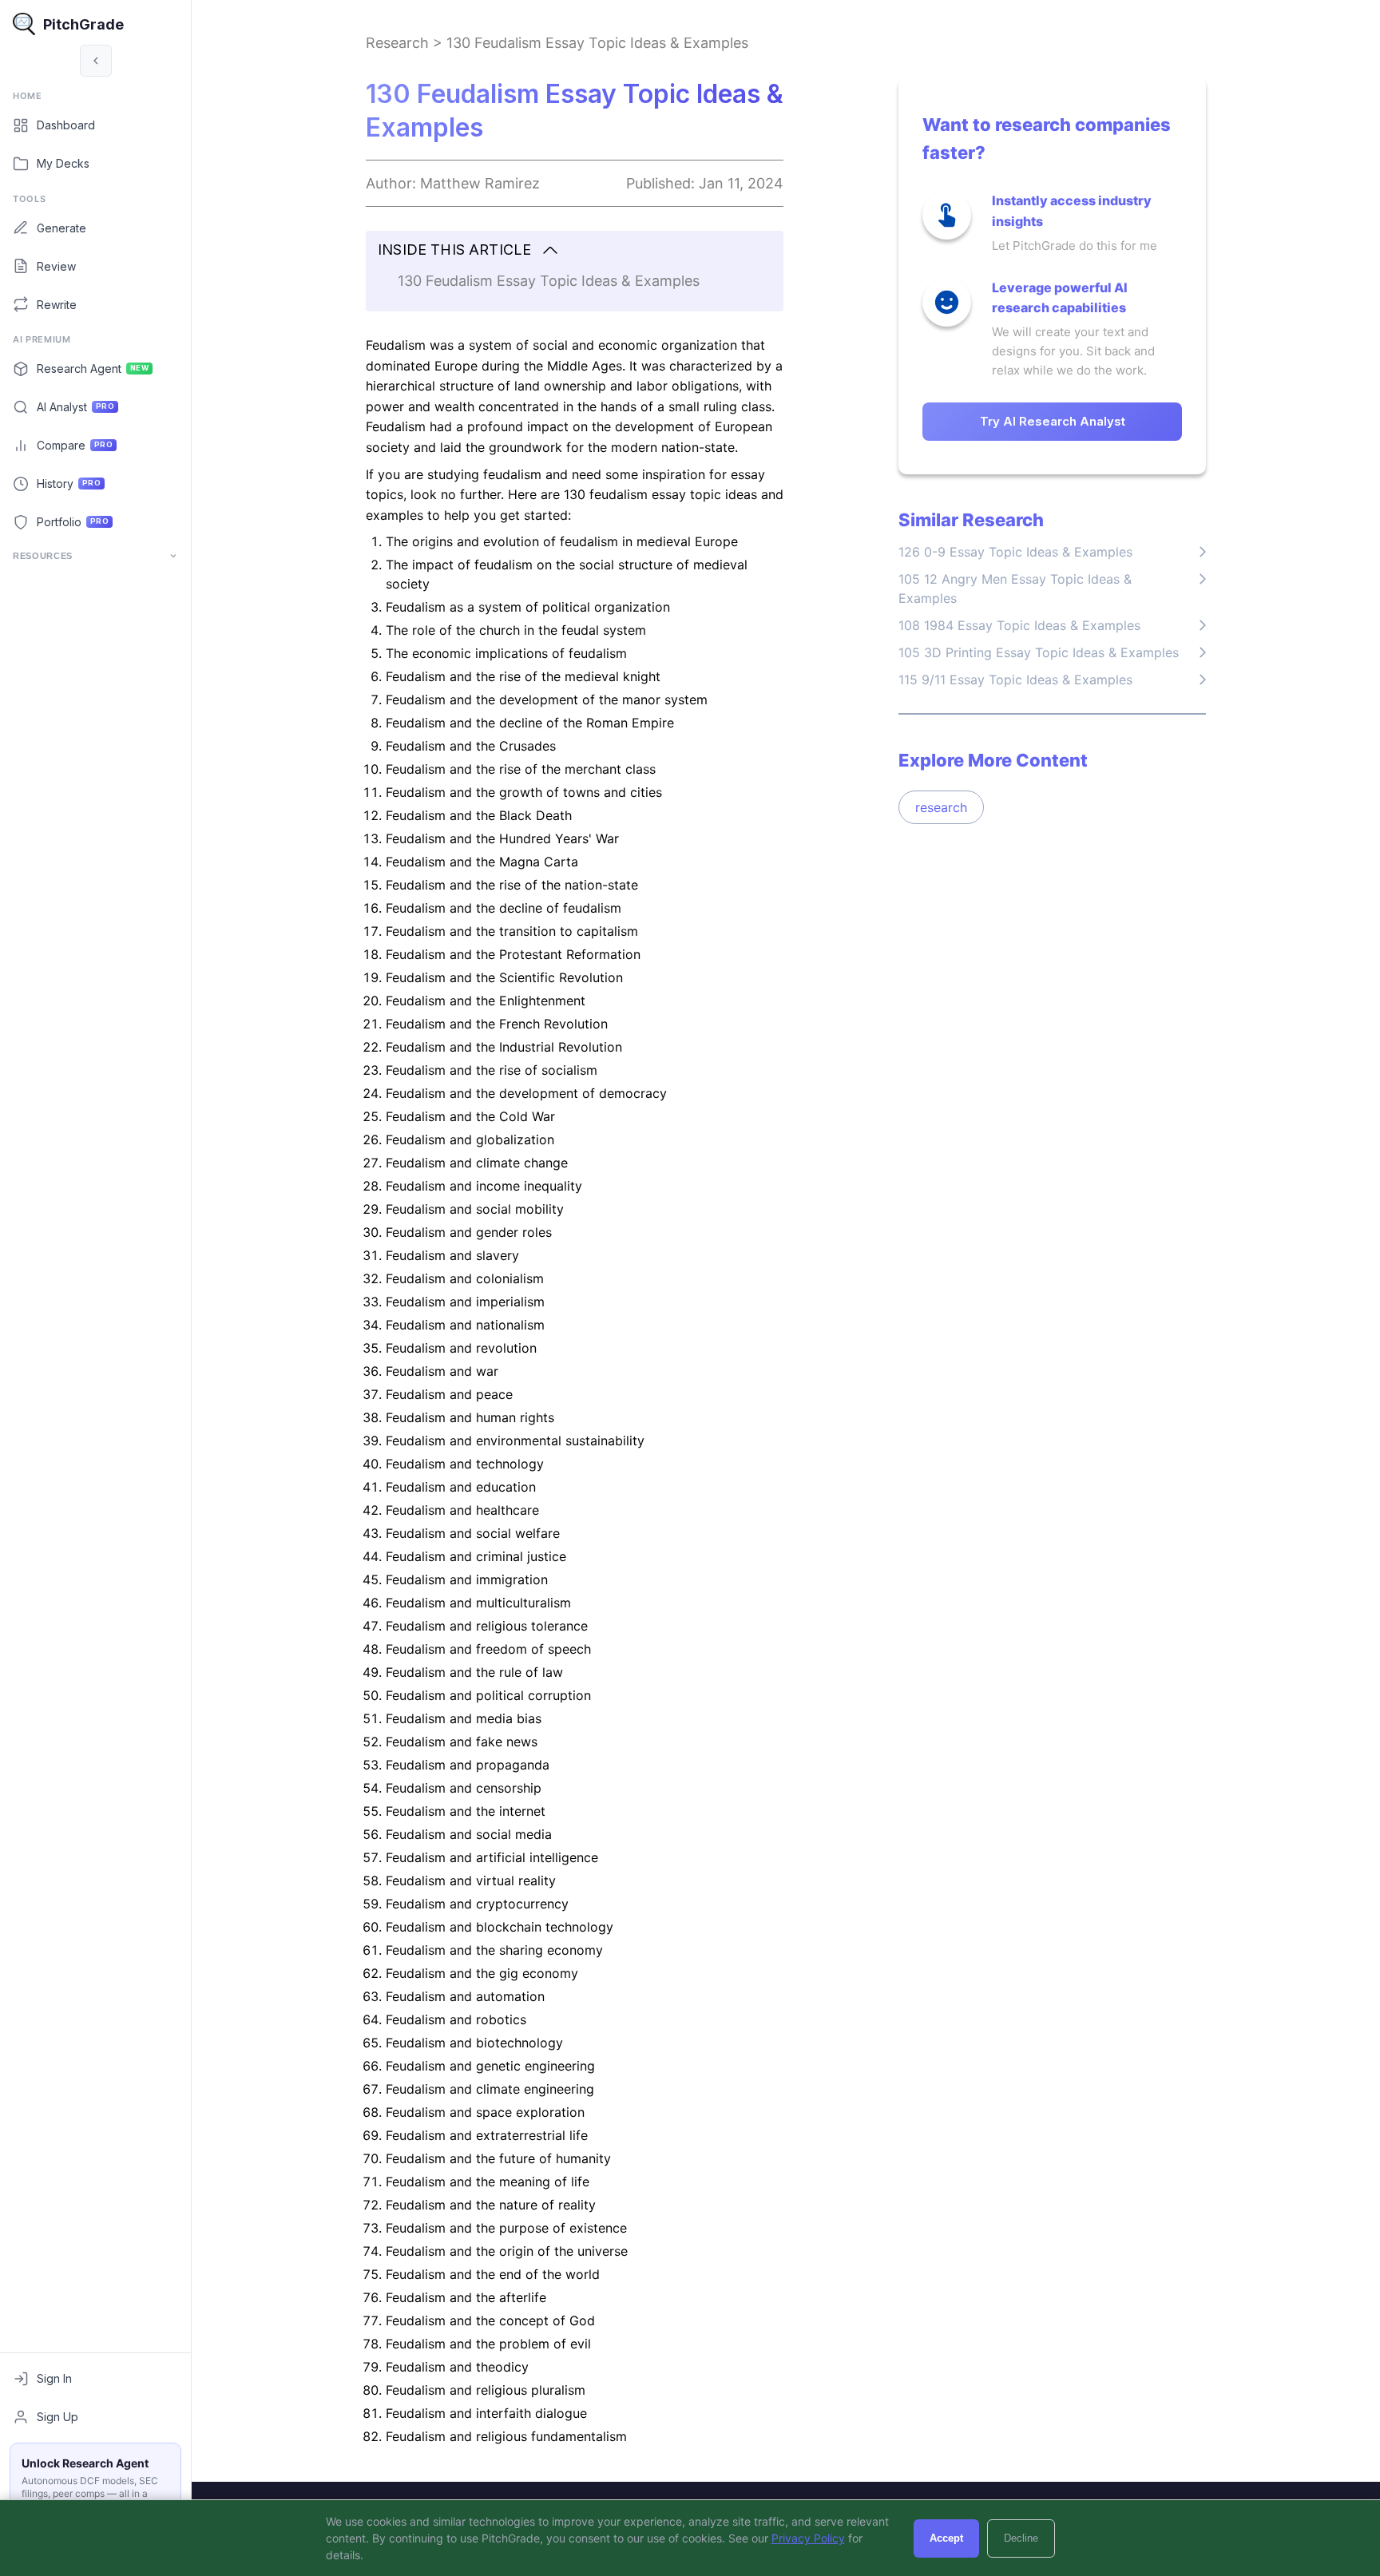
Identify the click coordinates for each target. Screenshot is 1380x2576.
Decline (1021, 2538)
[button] (575, 250)
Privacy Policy (808, 2538)
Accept (946, 2538)
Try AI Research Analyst (1053, 421)
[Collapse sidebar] (96, 61)
